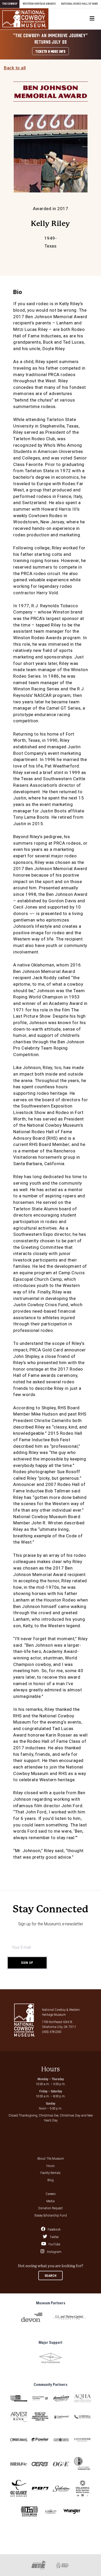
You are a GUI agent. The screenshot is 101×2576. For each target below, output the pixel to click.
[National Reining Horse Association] (19, 2464)
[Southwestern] (61, 2489)
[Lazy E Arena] (61, 2440)
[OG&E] (61, 2464)
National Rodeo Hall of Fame (80, 4)
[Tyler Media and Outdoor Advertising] (29, 2512)
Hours (51, 2166)
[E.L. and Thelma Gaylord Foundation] (70, 2317)
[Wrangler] (72, 2511)
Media (51, 2201)
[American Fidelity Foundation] (40, 2398)
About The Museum (51, 2158)
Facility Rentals (51, 2173)
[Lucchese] (82, 2440)
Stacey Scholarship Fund (51, 2215)
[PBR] (40, 2489)
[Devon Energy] (32, 2317)
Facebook (54, 2229)
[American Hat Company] (61, 2398)
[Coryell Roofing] (82, 2417)
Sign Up (27, 1963)
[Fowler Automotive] (40, 2440)
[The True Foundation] (51, 2358)
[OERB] (40, 2464)
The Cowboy (10, 4)
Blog (51, 2180)
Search (51, 2276)
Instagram (54, 2251)
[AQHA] (82, 2398)
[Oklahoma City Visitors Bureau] (51, 2511)
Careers (51, 2194)
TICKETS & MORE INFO (50, 51)
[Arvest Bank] (19, 2417)
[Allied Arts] (19, 2398)
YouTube (54, 2244)
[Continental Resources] (61, 2417)
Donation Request (51, 2208)
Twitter (54, 2237)
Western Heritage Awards (39, 4)
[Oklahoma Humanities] (82, 2464)
